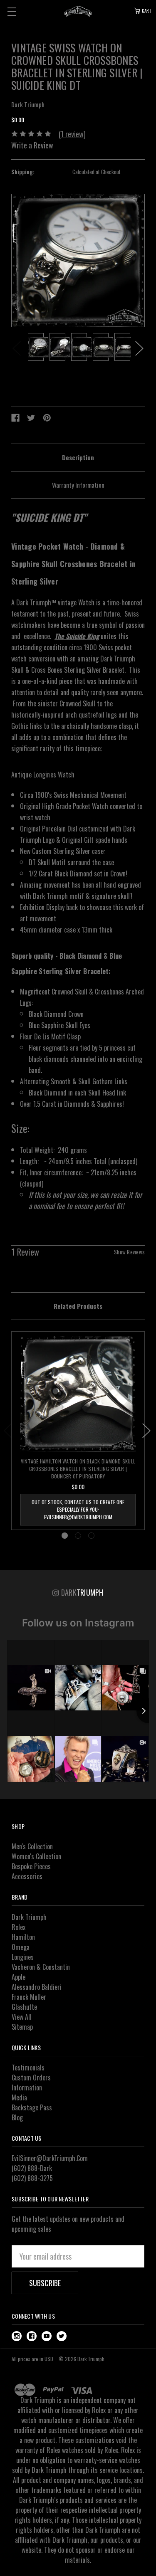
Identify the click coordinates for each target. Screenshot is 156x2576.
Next (139, 348)
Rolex (19, 1927)
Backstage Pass (32, 2107)
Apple (19, 1977)
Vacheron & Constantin (41, 1967)
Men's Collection (32, 1846)
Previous (17, 348)
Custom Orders (31, 2078)
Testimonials (28, 2068)
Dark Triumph (29, 1917)
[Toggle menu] (11, 11)
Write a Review (32, 145)
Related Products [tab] (78, 1306)
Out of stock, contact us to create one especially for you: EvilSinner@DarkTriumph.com (78, 1509)
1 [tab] (65, 1536)
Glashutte (24, 2007)
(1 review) (72, 134)
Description (78, 457)
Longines (23, 1957)
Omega (21, 1947)
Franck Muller (29, 1997)
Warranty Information (78, 485)
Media (19, 2097)
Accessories (27, 1876)
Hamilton (23, 1937)
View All (22, 2017)
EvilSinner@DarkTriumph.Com (50, 2158)
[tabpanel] (36, 348)
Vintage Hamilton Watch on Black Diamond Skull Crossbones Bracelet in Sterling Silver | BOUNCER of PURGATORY (78, 1469)
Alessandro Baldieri (37, 1987)
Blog (17, 2117)
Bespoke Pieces (31, 1866)
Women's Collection (36, 1856)
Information (27, 2087)
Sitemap (22, 2027)
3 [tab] (91, 1536)
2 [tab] (78, 1536)
